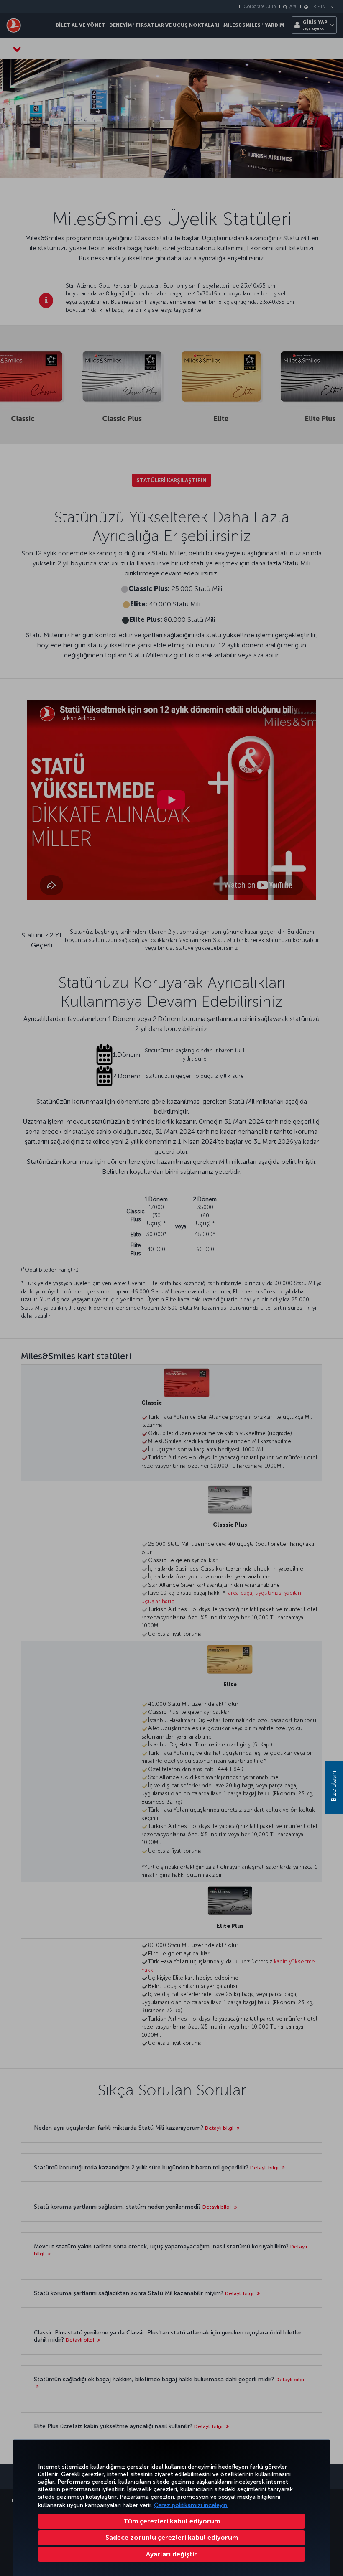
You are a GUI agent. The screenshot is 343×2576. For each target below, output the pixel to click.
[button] (171, 2554)
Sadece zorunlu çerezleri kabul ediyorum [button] (172, 2537)
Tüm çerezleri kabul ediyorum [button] (172, 2521)
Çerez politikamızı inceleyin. (191, 2505)
